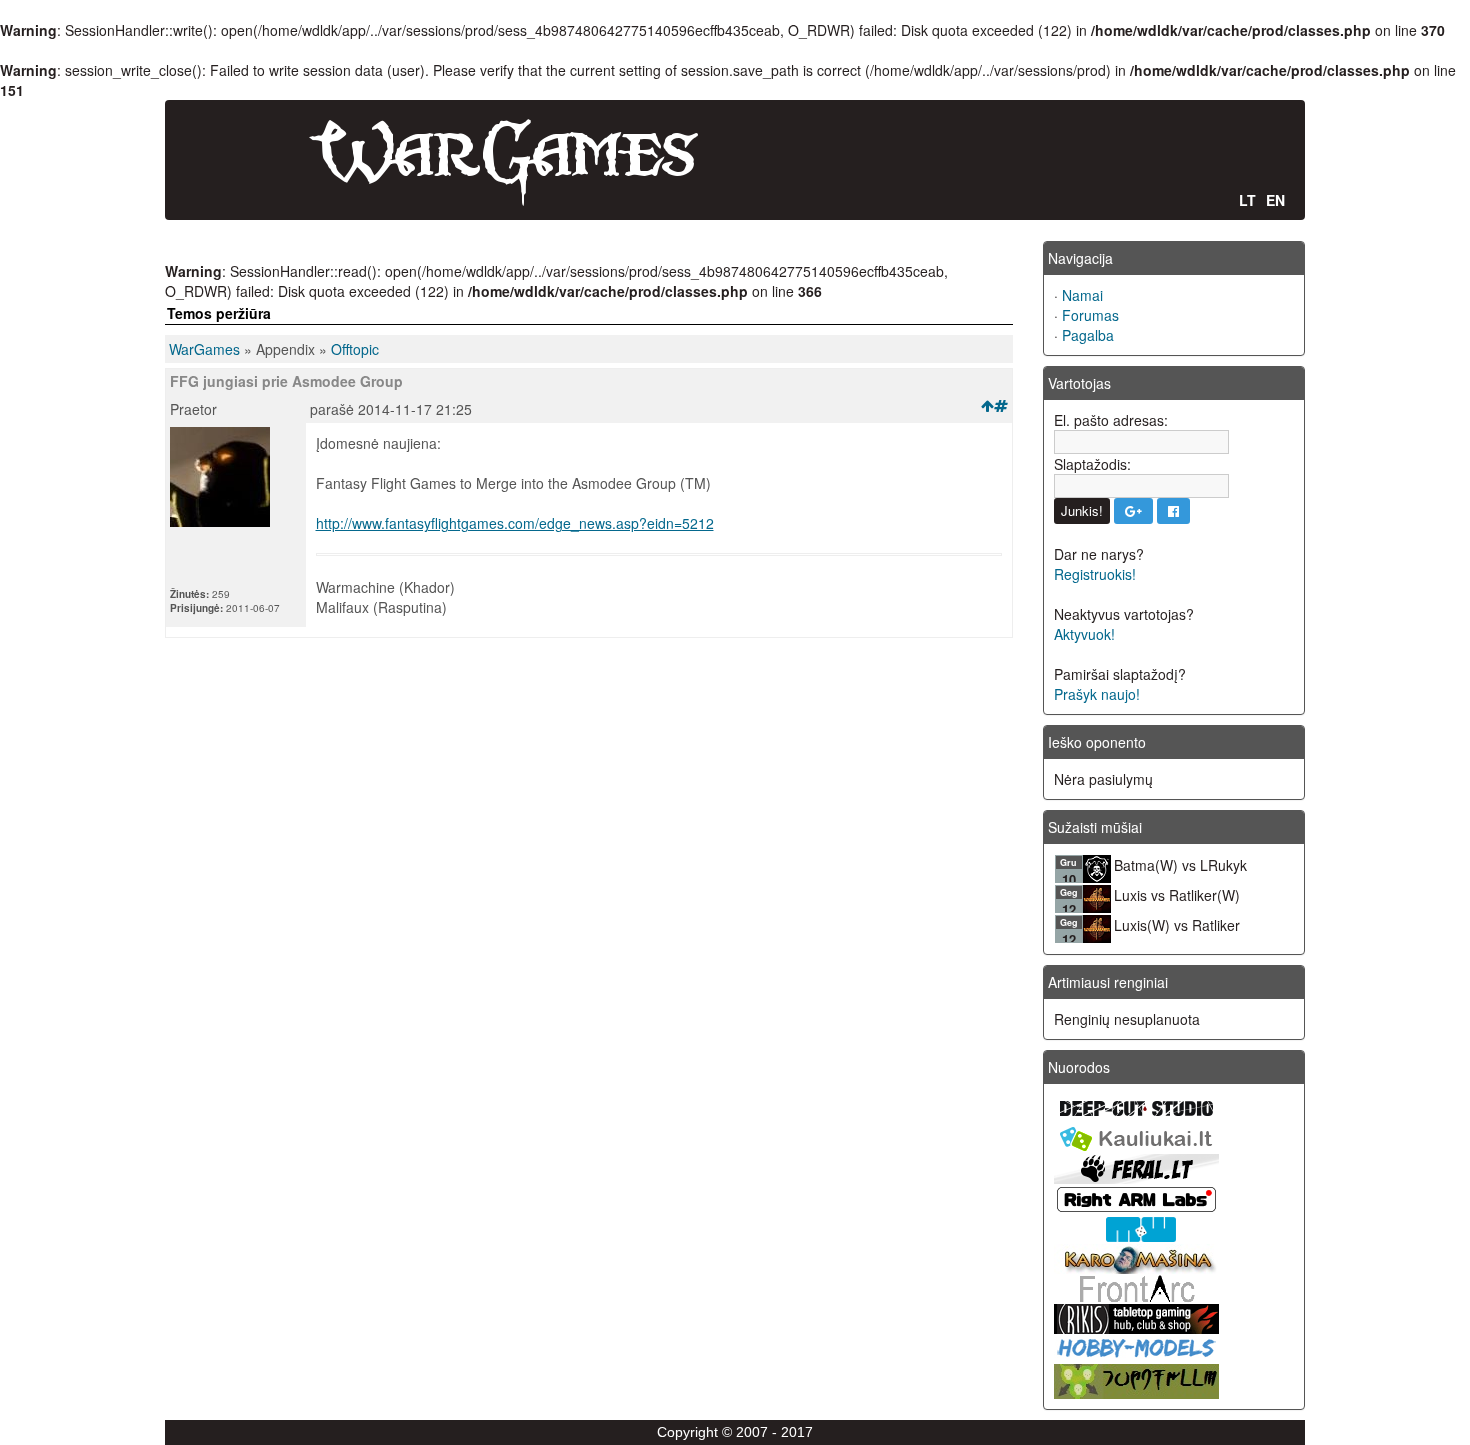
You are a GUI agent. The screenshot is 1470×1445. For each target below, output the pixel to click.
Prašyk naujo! (1097, 694)
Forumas (1090, 315)
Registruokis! (1095, 574)
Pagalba (1088, 335)
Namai (1082, 295)
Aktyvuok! (1084, 634)
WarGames (204, 349)
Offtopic (355, 349)
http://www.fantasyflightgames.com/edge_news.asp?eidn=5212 (515, 523)
